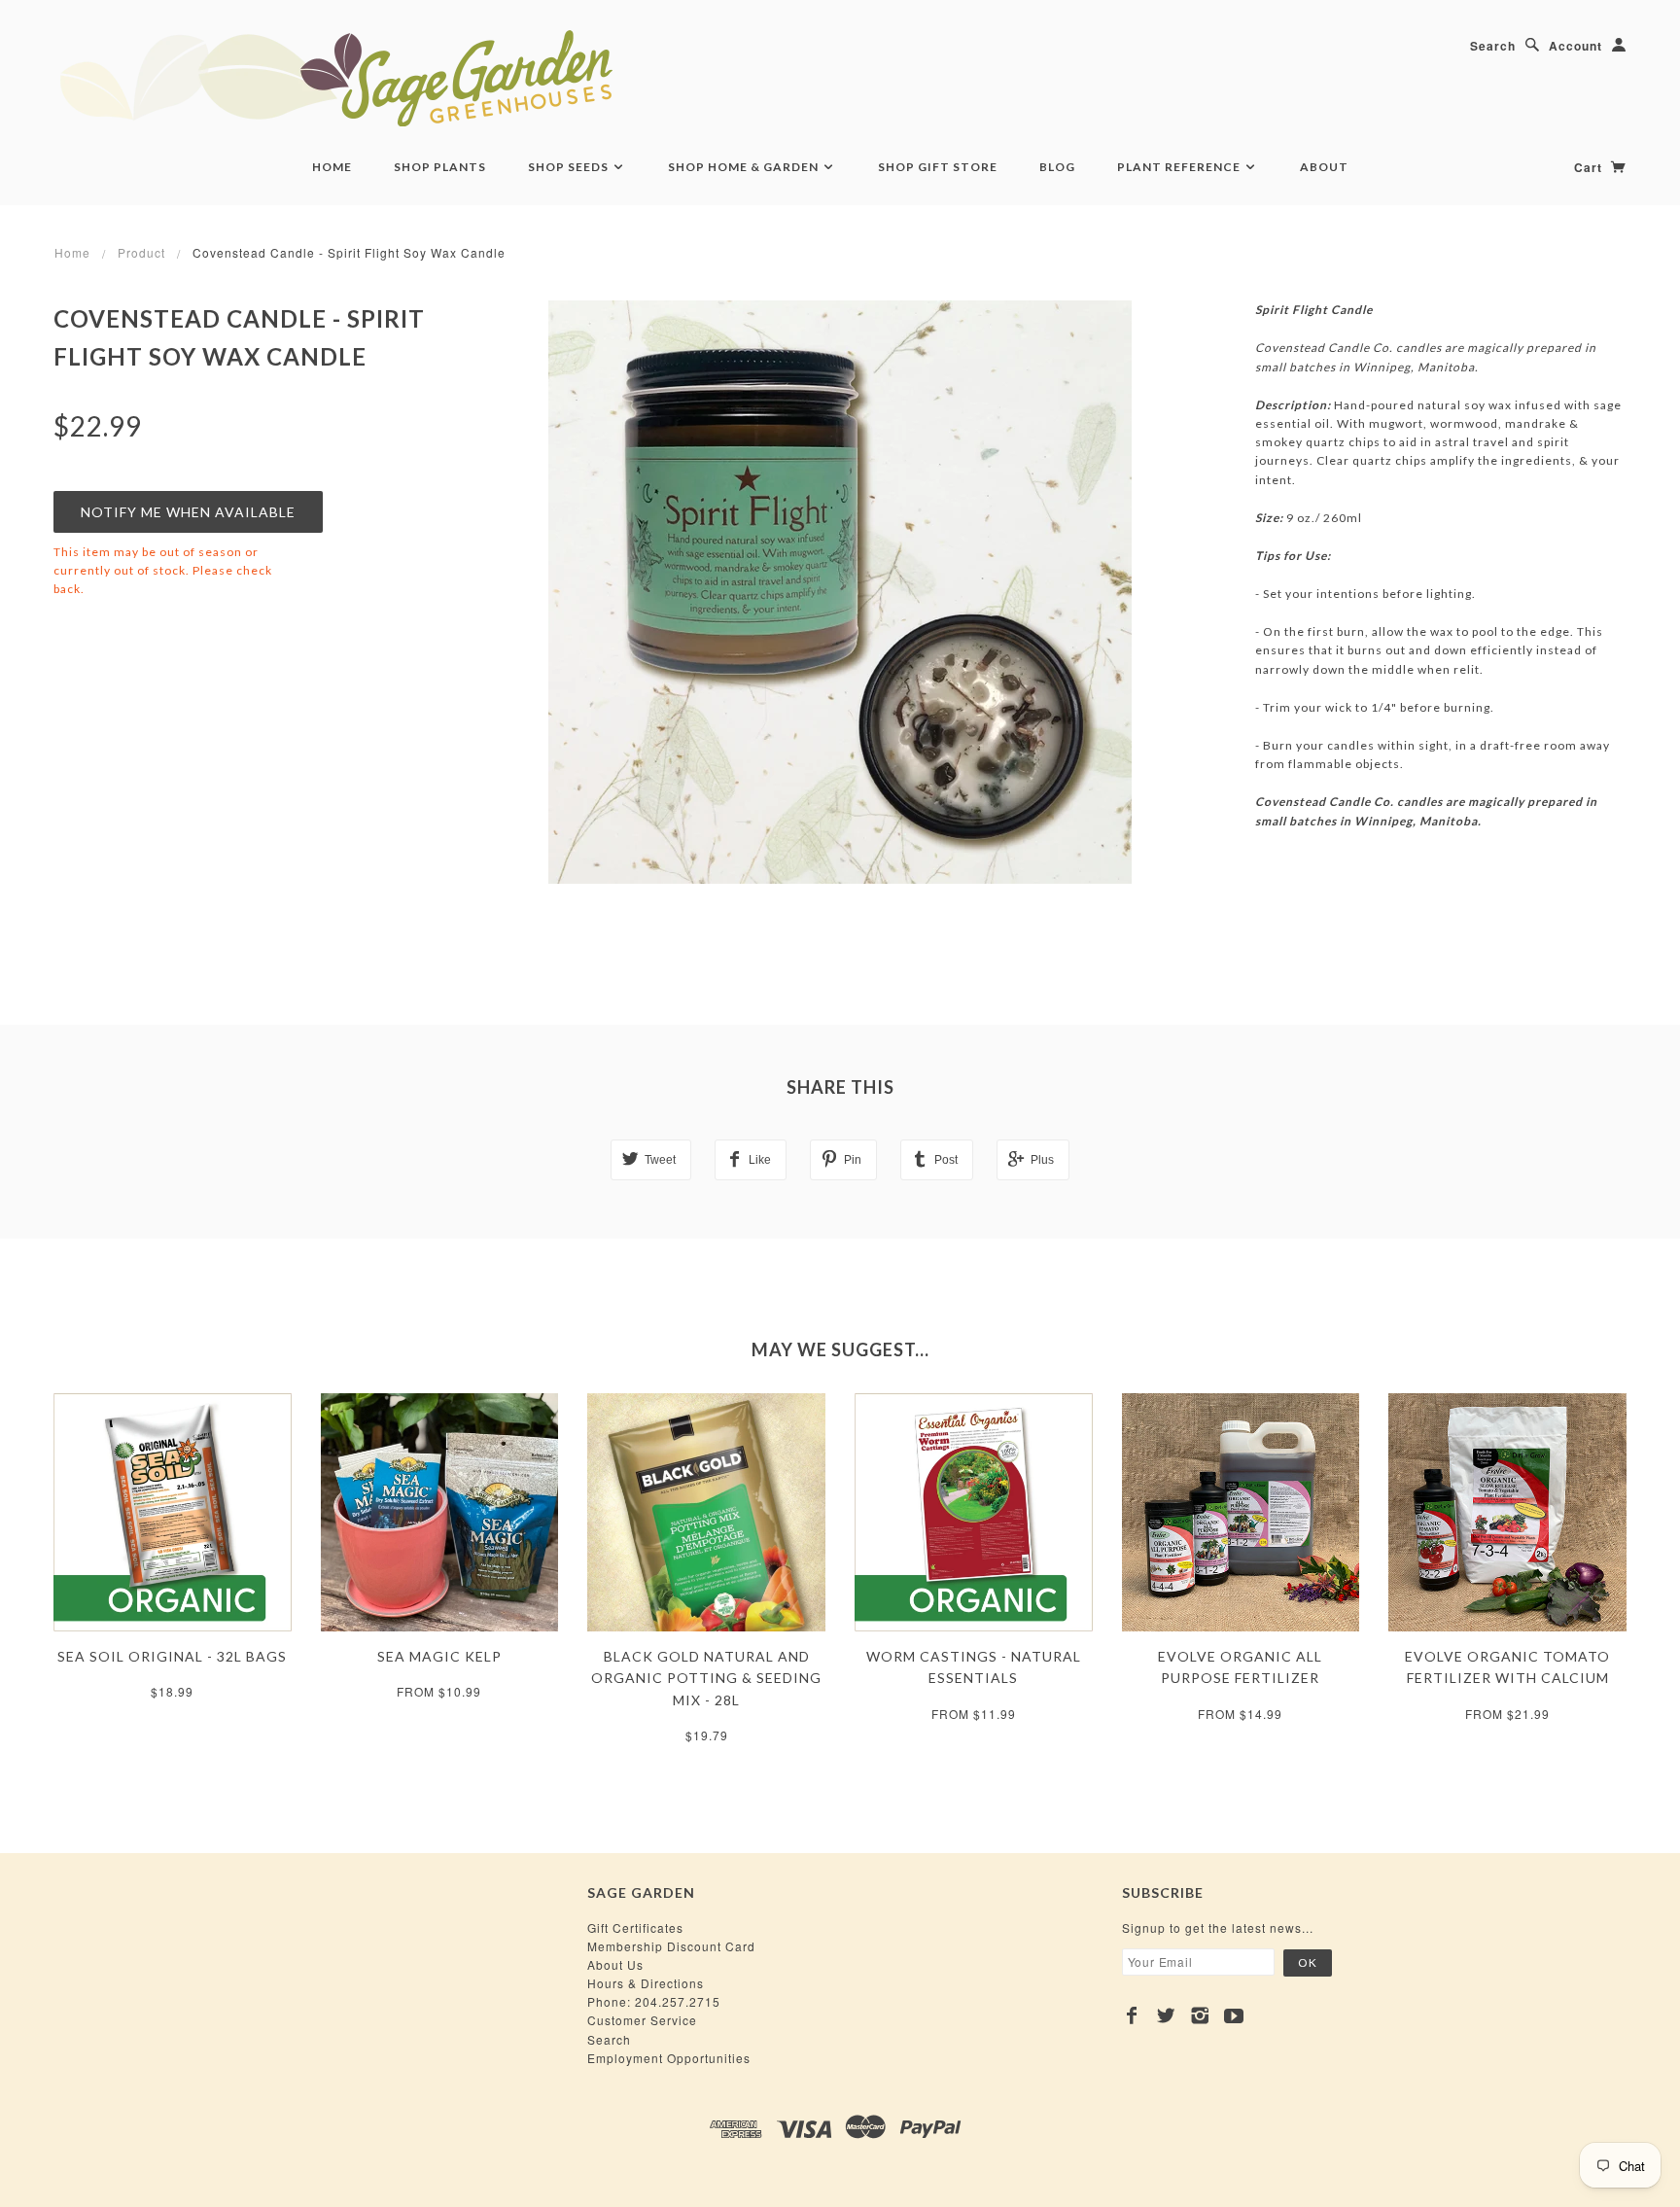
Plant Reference (1180, 167)
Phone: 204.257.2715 (654, 2001)
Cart (1590, 167)
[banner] (442, 78)
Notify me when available (188, 512)
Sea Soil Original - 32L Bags (172, 1656)
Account (1575, 46)
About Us (615, 1964)
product (141, 252)
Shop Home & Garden (745, 167)
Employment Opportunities (669, 2058)
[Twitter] (1166, 2015)
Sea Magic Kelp (439, 1656)
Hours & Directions (646, 1983)
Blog (1057, 167)
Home (332, 167)
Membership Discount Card (671, 1946)
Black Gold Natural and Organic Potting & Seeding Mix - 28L (706, 1678)
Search (1493, 46)
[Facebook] (1132, 2015)
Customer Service (642, 2020)
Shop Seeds (570, 167)
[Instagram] (1200, 2015)
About (1324, 167)
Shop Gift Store (938, 167)
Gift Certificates (635, 1927)
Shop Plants (440, 167)
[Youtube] (1234, 2015)
